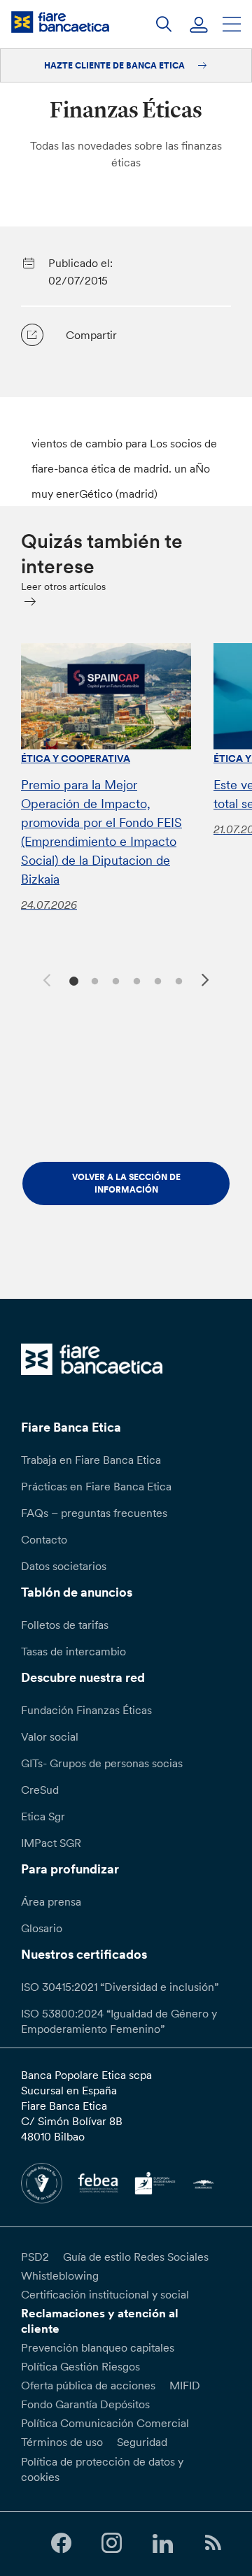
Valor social (50, 1736)
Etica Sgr (43, 1816)
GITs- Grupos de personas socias (102, 1763)
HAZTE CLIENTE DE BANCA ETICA (115, 65)
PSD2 (35, 2257)
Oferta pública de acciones (88, 2385)
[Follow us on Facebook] (61, 2543)
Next (207, 982)
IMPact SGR (51, 1843)
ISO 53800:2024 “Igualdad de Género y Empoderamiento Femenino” (119, 2021)
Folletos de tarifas (65, 1625)
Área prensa (51, 1901)
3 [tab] (114, 980)
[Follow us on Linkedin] (162, 2543)
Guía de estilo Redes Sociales (136, 2257)
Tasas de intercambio (73, 1651)
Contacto (44, 1539)
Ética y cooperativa (76, 758)
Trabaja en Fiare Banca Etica (91, 1460)
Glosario (42, 1928)
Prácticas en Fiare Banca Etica (96, 1486)
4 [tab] (135, 980)
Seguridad (142, 2442)
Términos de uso (62, 2442)
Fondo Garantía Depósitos (85, 2404)
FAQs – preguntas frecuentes (94, 1513)
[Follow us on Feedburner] (213, 2543)
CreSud (40, 1790)
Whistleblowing (60, 2275)
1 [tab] (72, 980)
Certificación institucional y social (105, 2294)
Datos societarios (64, 1566)
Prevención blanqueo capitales (98, 2347)
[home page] (60, 22)
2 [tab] (93, 980)
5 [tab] (156, 980)
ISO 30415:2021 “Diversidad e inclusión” (120, 1987)
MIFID (185, 2385)
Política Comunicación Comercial (105, 2423)
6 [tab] (177, 980)
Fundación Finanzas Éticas (86, 1710)
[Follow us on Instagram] (112, 2543)
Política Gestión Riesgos (80, 2366)
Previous (45, 978)
